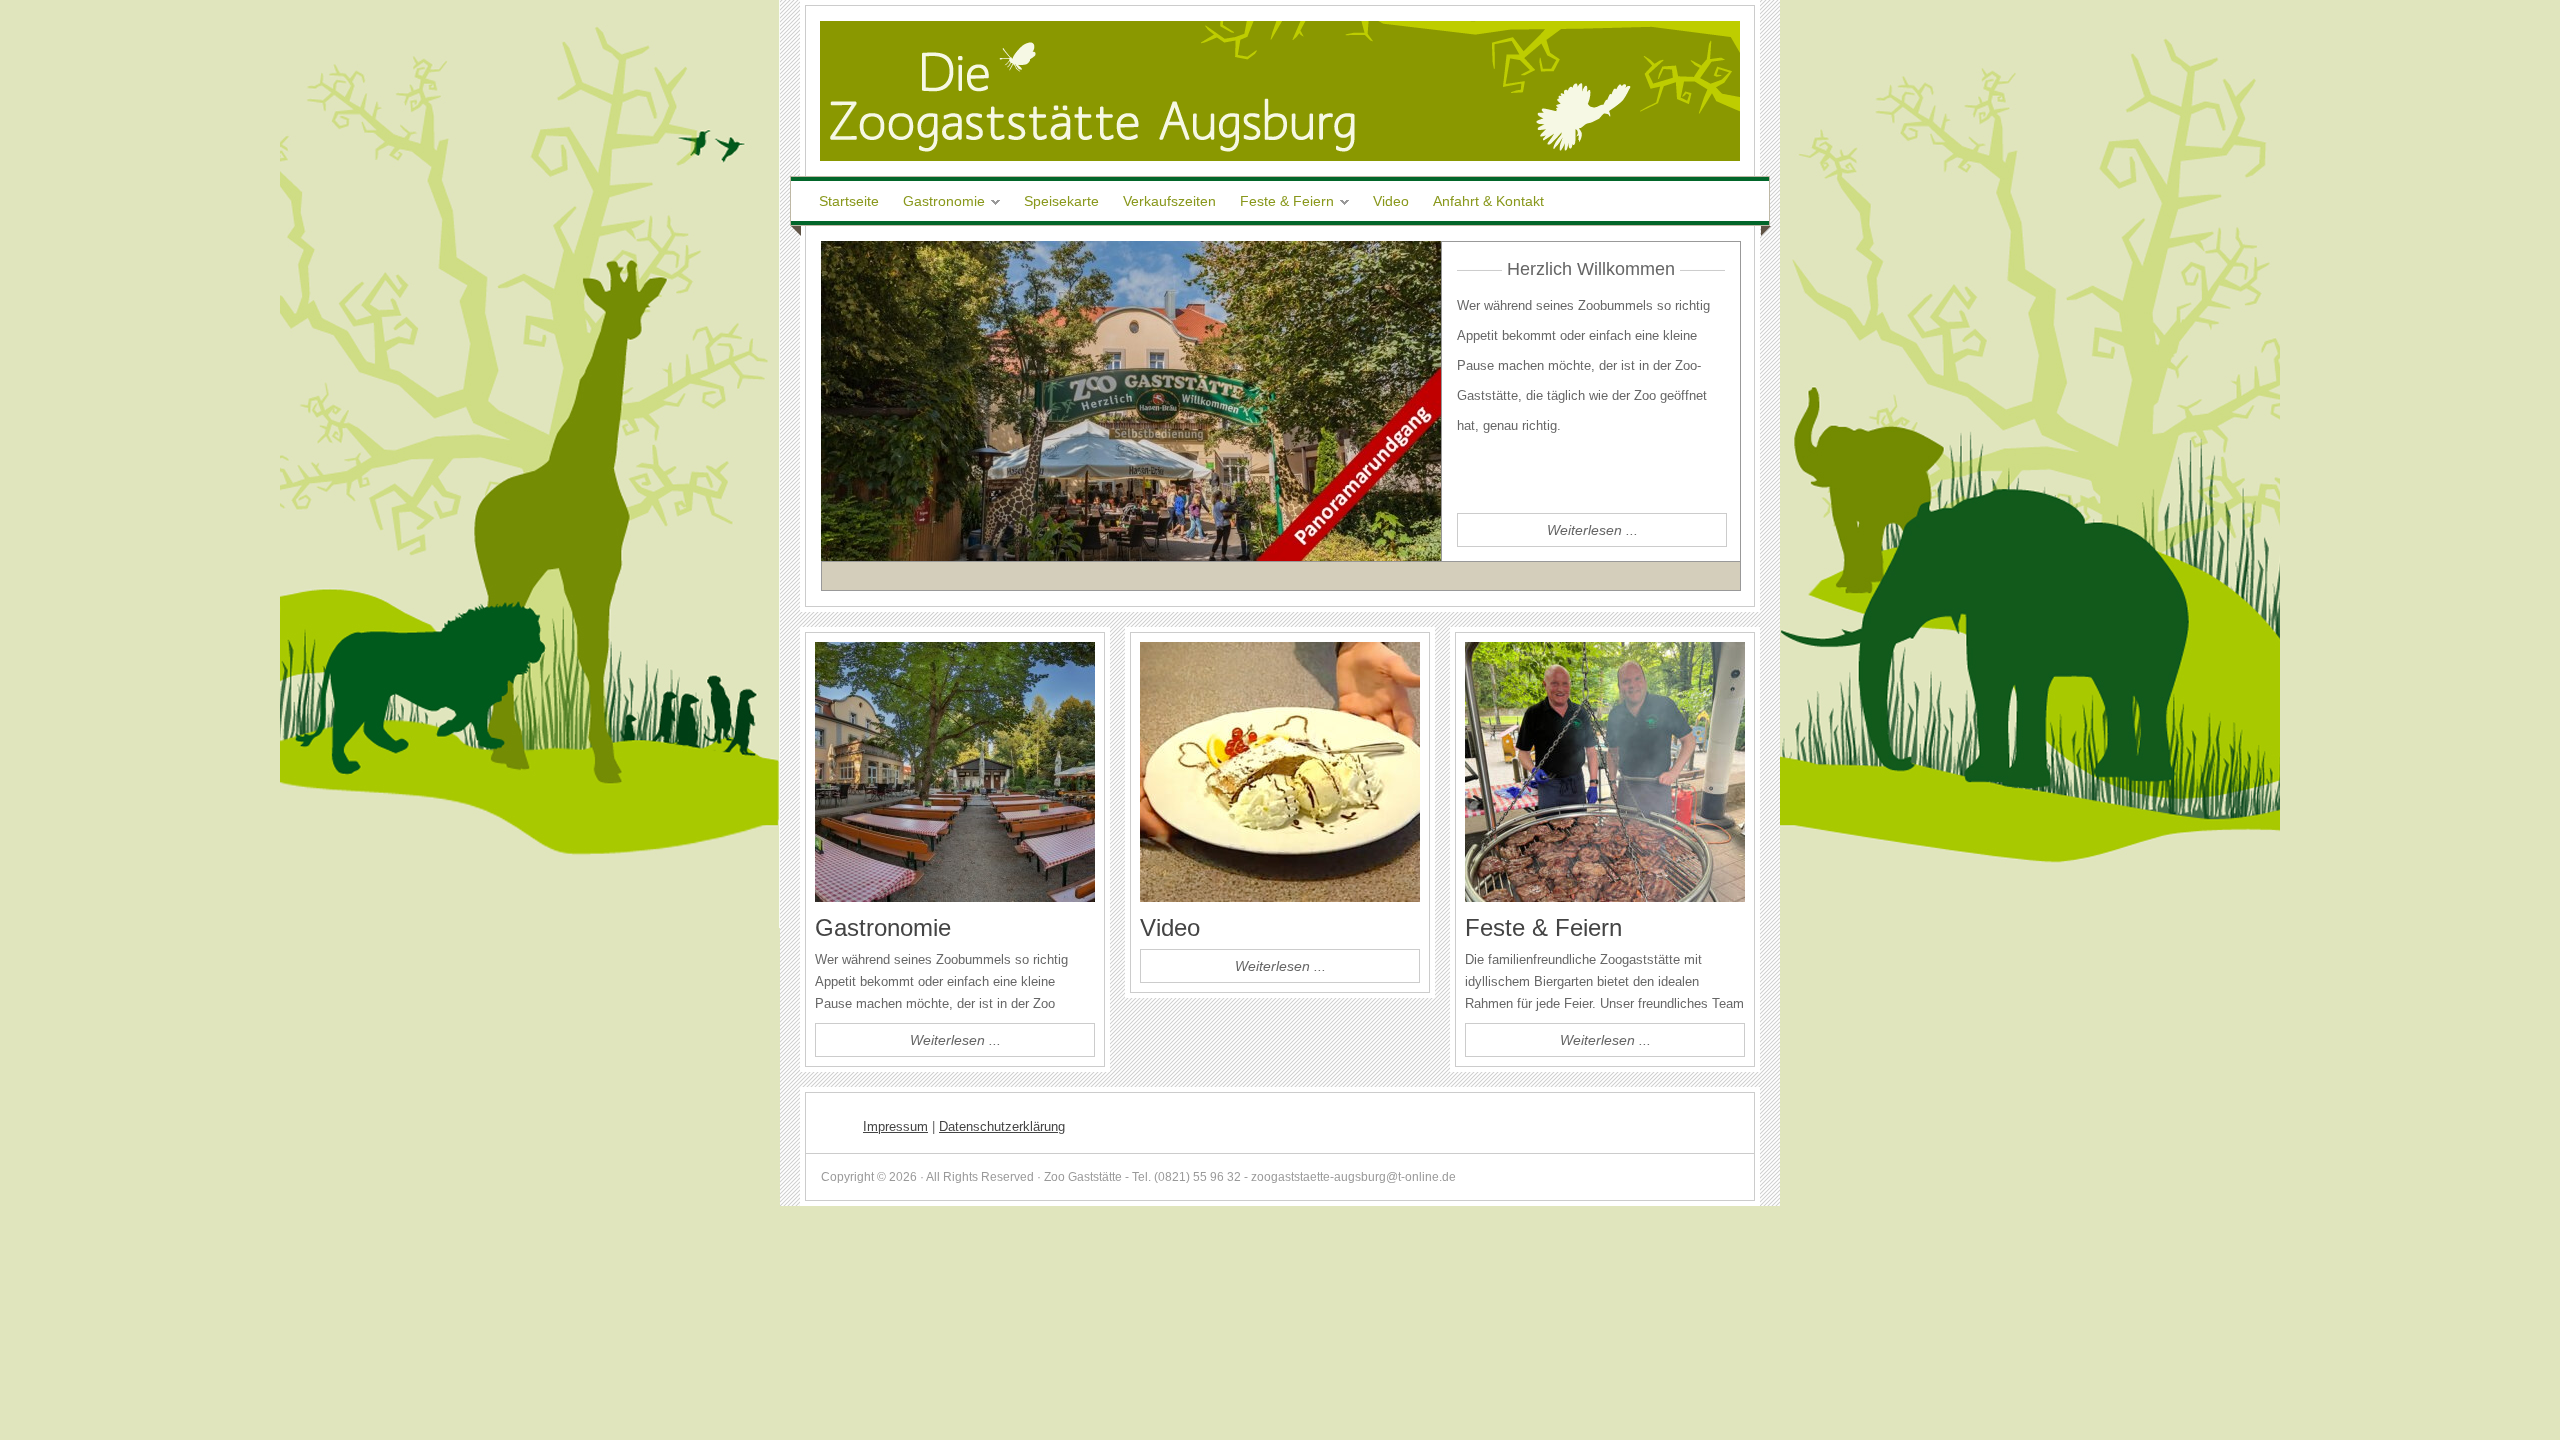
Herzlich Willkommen (1591, 269)
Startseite (849, 201)
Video (1391, 201)
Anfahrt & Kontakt (1488, 201)
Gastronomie (939, 202)
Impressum (895, 1126)
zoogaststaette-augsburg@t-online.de (1353, 1177)
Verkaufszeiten (1169, 201)
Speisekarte (1061, 201)
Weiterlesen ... (1592, 530)
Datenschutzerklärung (1002, 1126)
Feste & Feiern (1282, 202)
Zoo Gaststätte (1280, 91)
